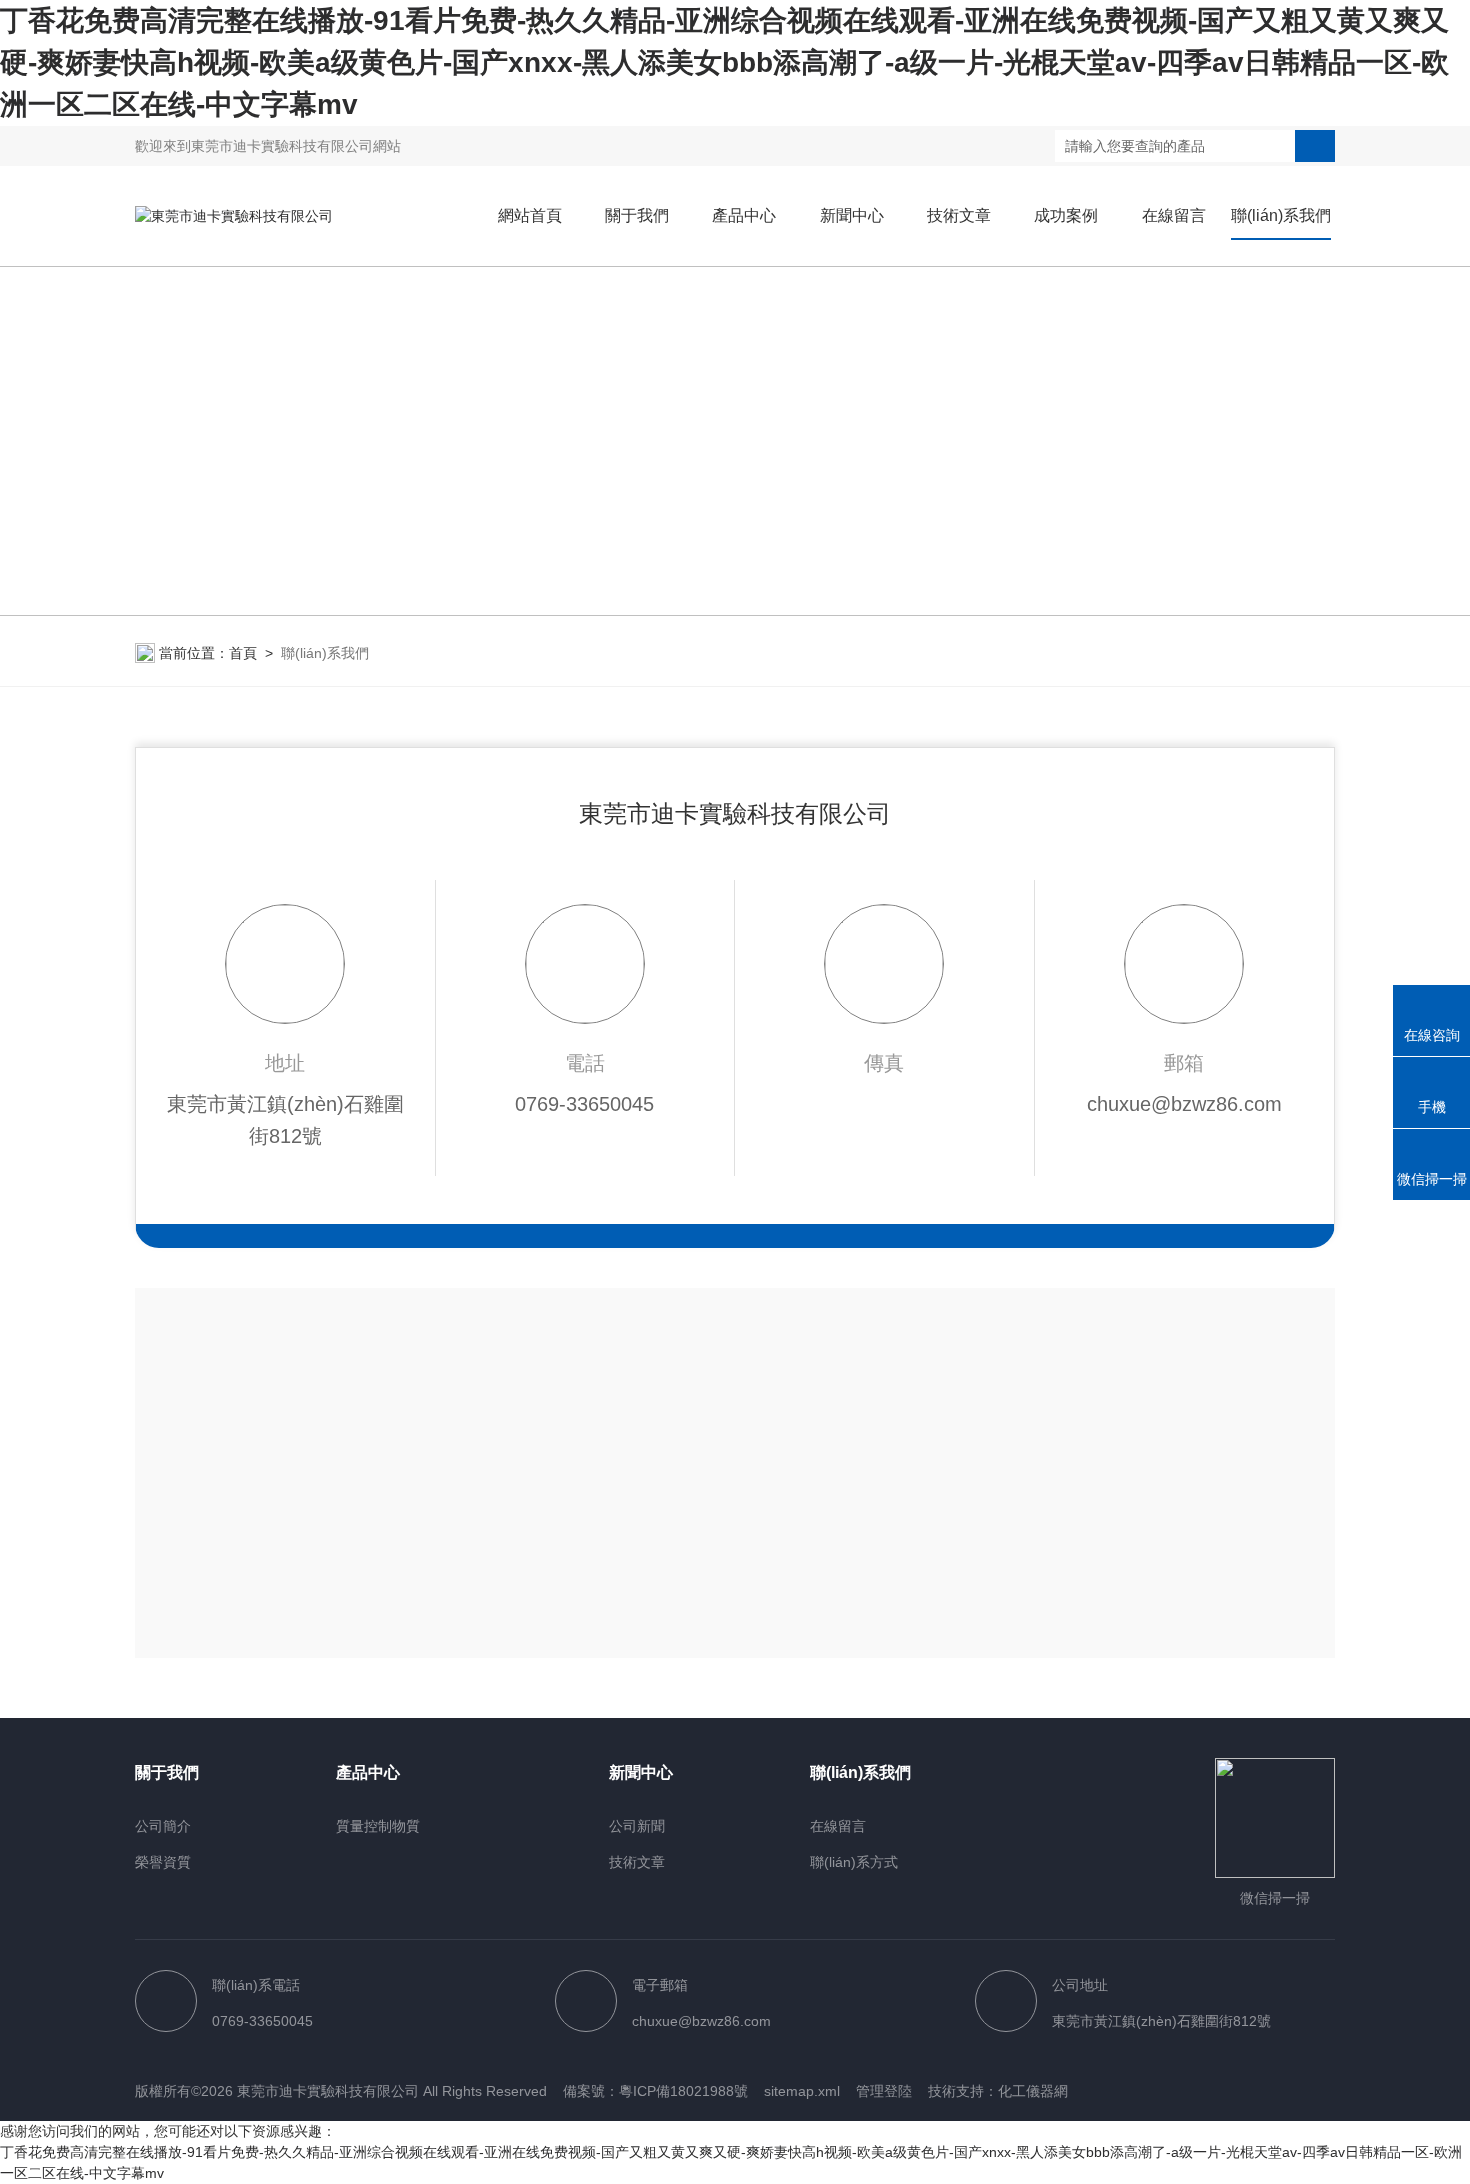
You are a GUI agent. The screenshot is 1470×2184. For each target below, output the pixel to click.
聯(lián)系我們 (1281, 215)
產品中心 (744, 215)
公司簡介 (163, 1826)
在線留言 (1174, 215)
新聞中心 (852, 215)
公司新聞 (637, 1826)
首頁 (243, 653)
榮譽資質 (163, 1862)
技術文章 (959, 215)
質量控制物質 (378, 1826)
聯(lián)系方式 (854, 1862)
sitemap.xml (802, 2091)
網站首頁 (530, 215)
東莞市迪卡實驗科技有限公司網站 (296, 146)
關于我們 (637, 215)
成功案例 (1066, 215)
